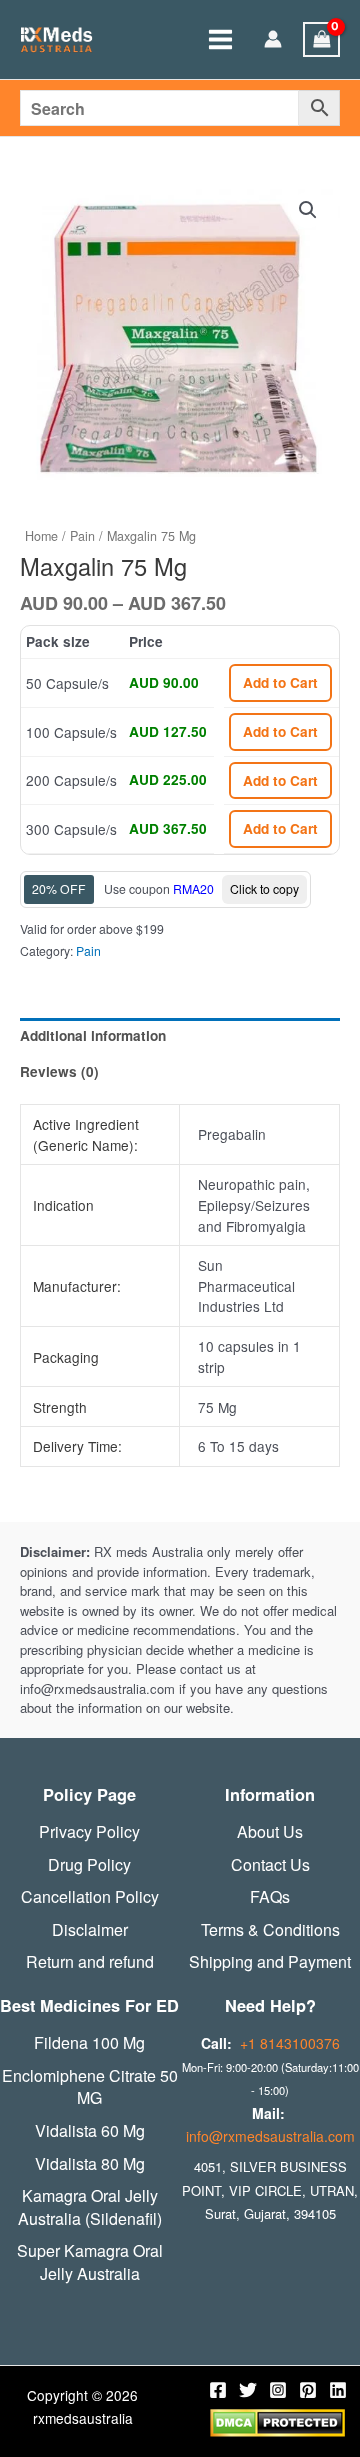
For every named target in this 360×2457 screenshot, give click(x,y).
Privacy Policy (89, 1832)
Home (41, 536)
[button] (308, 210)
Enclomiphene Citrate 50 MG (90, 2087)
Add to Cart (280, 682)
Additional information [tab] (93, 1035)
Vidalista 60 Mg (90, 2131)
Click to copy (264, 888)
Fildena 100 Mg (89, 2043)
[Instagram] (278, 2390)
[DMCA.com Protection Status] (277, 2421)
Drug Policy (89, 1865)
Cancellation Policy (90, 1897)
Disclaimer (90, 1930)
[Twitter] (248, 2390)
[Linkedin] (338, 2390)
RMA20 (193, 888)
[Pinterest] (308, 2390)
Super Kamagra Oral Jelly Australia (90, 2262)
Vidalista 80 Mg (90, 2164)
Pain (82, 536)
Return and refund (90, 1962)
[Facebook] (218, 2390)
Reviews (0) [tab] (59, 1071)
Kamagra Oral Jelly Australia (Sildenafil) (90, 2207)
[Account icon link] (273, 40)
